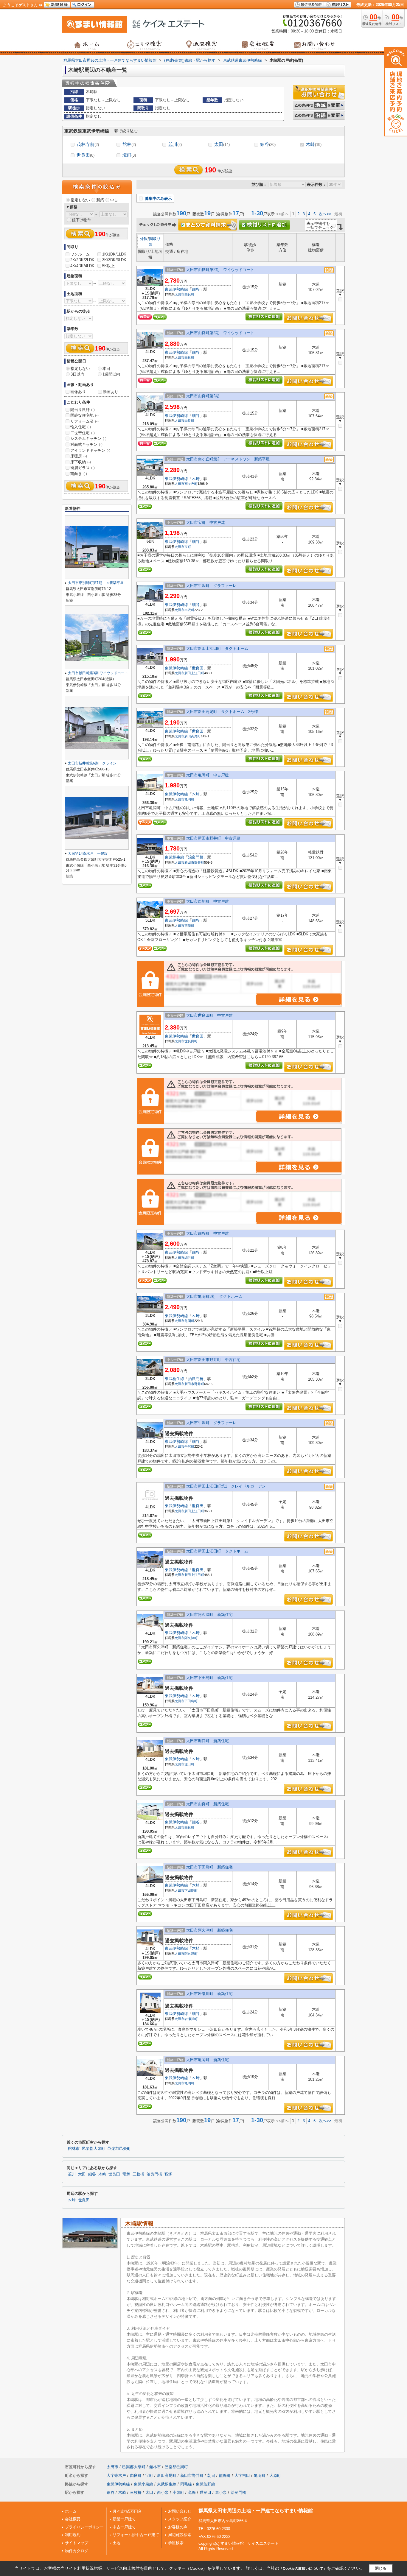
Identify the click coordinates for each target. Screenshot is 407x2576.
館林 (129, 144)
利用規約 (73, 2535)
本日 (106, 369)
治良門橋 (196, 857)
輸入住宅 (81, 427)
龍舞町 (225, 2475)
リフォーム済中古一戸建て (136, 2535)
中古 (114, 200)
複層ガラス (83, 468)
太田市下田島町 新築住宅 (209, 1678)
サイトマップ (77, 2543)
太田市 (180, 294)
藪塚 (168, 2174)
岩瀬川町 (191, 2019)
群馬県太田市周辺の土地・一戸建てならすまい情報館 (256, 2511)
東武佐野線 (205, 2484)
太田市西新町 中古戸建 (208, 901)
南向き (79, 474)
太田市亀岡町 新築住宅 (208, 2060)
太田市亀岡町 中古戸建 (208, 775)
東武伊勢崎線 (176, 289)
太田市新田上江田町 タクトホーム (217, 648)
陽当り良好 (83, 410)
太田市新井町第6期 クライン (92, 763)
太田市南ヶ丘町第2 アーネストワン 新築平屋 (228, 459)
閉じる (381, 2568)
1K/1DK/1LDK (114, 254)
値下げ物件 (81, 220)
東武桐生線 (174, 857)
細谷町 (189, 1258)
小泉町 (178, 2492)
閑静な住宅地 (84, 415)
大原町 (275, 2475)
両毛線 (186, 2484)
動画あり (111, 392)
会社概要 (73, 2519)
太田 (222, 144)
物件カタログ (77, 2551)
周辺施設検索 (180, 2535)
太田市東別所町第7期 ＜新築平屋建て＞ (101, 583)
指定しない (80, 200)
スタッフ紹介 (180, 2519)
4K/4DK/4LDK (82, 266)
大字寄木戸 (116, 2475)
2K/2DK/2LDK (82, 260)
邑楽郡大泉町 (94, 2149)
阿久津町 (191, 1638)
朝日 (211, 2475)
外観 (144, 239)
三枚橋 (138, 2174)
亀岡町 (189, 799)
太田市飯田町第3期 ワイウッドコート (98, 673)
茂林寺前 (88, 144)
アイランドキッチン (90, 450)
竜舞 (126, 2174)
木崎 (314, 144)
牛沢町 (189, 610)
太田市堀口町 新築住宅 (208, 1741)
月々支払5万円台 (127, 2511)
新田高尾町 (193, 736)
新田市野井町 (194, 862)
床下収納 (81, 462)
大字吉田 (242, 2475)
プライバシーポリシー (84, 2527)
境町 (129, 155)
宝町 (188, 547)
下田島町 (191, 1701)
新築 (100, 200)
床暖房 (79, 456)
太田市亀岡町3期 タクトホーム (214, 1296)
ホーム (71, 2511)
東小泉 (221, 2492)
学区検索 (176, 2543)
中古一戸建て (124, 2527)
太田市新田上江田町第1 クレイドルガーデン (226, 1486)
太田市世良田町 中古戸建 (209, 1015)
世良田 (86, 155)
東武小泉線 (143, 2484)
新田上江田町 (194, 673)
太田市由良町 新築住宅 (208, 1804)
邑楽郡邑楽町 (119, 2149)
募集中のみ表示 (158, 198)
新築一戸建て (124, 2519)
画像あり (78, 392)
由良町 (189, 294)
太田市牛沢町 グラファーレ (211, 586)
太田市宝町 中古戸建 (206, 522)
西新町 (189, 926)
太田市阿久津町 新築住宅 (209, 1615)
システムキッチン (88, 439)
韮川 (175, 144)
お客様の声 (178, 2527)
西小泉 (163, 2492)
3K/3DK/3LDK (114, 260)
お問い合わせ (180, 2511)
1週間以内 (111, 374)
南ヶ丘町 (191, 484)
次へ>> (325, 214)
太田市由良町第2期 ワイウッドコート (220, 270)
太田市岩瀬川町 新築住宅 (209, 1994)
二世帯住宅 (83, 433)
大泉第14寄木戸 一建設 (88, 854)
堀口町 (189, 1764)
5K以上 (108, 266)
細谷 (268, 144)
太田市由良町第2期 (205, 396)
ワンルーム (80, 254)
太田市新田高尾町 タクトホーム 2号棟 (222, 712)
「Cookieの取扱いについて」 (303, 2569)
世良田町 (191, 1041)
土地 (116, 2543)
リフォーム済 (84, 421)
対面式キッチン (86, 444)
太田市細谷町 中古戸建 (208, 1233)
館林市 (74, 2149)
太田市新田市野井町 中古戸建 (213, 838)
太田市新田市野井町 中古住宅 (213, 1360)
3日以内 (77, 374)
